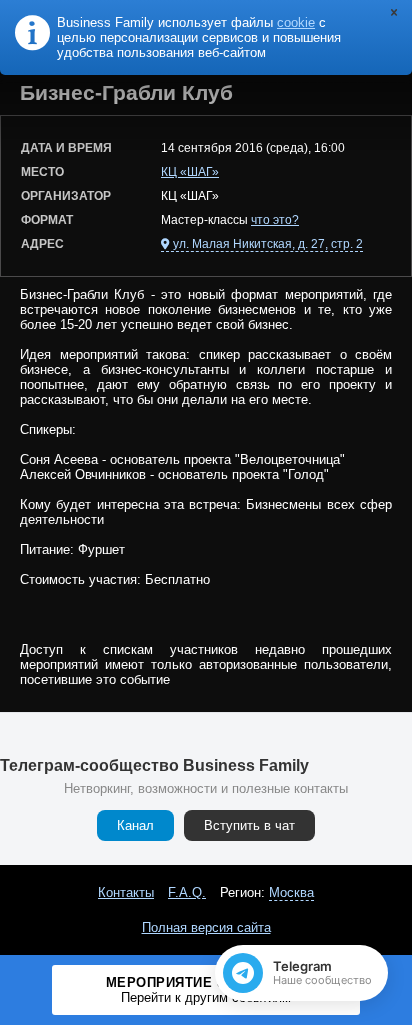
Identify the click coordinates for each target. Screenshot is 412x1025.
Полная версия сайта (206, 927)
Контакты (126, 892)
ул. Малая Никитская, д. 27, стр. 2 (268, 244)
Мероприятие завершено (206, 990)
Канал (135, 825)
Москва (291, 892)
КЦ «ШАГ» (190, 172)
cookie (296, 22)
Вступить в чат (249, 825)
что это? (275, 220)
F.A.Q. (187, 892)
